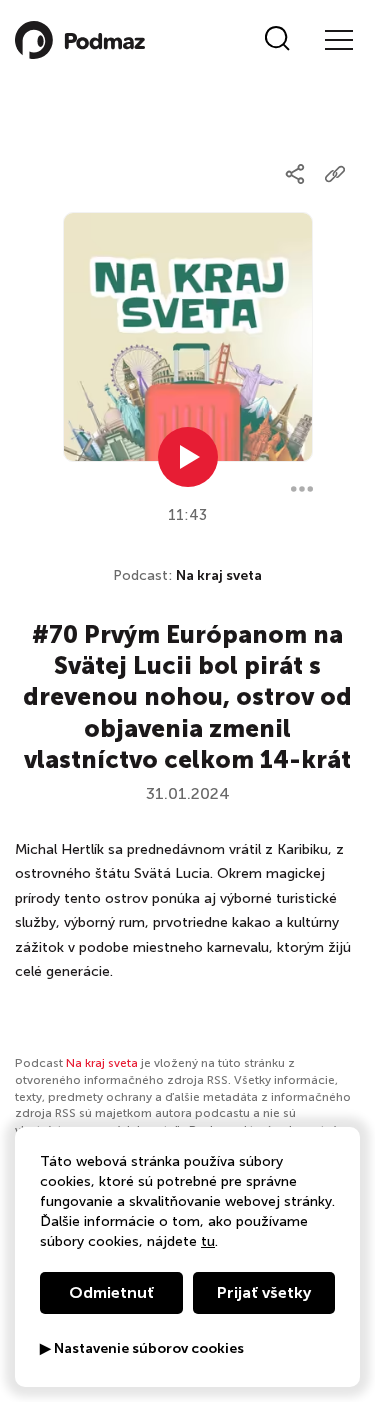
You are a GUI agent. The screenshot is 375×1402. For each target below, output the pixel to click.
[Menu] (338, 40)
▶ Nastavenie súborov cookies (142, 1349)
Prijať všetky (264, 1292)
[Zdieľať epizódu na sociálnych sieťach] (295, 174)
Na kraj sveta (219, 575)
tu (208, 1241)
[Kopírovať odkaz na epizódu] (335, 174)
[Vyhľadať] (277, 40)
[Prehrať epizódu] (188, 457)
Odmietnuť (111, 1292)
